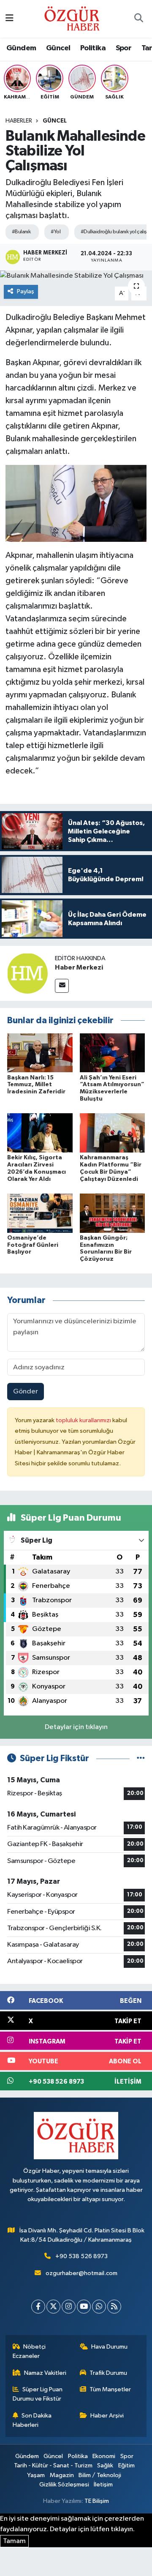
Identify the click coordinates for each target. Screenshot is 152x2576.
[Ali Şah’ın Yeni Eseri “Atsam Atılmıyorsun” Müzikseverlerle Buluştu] (113, 1053)
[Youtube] (84, 2307)
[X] (53, 2307)
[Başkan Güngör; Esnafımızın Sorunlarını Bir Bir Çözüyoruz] (113, 1213)
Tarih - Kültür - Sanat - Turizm (53, 2465)
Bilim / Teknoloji (100, 2475)
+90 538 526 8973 (81, 2256)
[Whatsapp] (99, 2307)
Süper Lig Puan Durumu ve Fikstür (38, 2394)
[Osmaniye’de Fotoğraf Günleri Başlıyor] (40, 1213)
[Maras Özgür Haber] (72, 18)
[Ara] (138, 19)
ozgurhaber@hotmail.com (81, 2273)
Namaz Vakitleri (45, 2373)
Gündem (21, 48)
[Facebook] (38, 2307)
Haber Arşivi (107, 2416)
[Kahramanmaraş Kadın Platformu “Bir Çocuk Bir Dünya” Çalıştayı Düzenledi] (113, 1133)
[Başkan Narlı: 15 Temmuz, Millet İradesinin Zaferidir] (40, 1053)
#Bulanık (21, 232)
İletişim (103, 2484)
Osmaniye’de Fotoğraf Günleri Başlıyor (33, 1245)
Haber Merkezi (79, 967)
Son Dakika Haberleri (32, 2420)
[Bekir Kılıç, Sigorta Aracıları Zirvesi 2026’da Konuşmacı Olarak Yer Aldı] (40, 1133)
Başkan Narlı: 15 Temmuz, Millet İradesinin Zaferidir (36, 1085)
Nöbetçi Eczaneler (29, 2351)
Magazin (62, 2475)
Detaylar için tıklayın (76, 1727)
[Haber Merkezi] (27, 973)
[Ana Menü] (9, 19)
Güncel (58, 48)
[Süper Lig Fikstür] (141, 1758)
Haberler (19, 121)
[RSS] (114, 2307)
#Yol (56, 232)
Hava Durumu (109, 2347)
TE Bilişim (97, 2501)
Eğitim (126, 2465)
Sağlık (105, 2465)
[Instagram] (69, 2307)
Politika (93, 48)
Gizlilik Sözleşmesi (64, 2484)
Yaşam (36, 2475)
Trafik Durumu (108, 2373)
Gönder (26, 1392)
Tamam (14, 2541)
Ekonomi (104, 2456)
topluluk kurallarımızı (84, 1420)
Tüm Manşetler (110, 2389)
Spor (124, 48)
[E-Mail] (62, 986)
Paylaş (26, 291)
